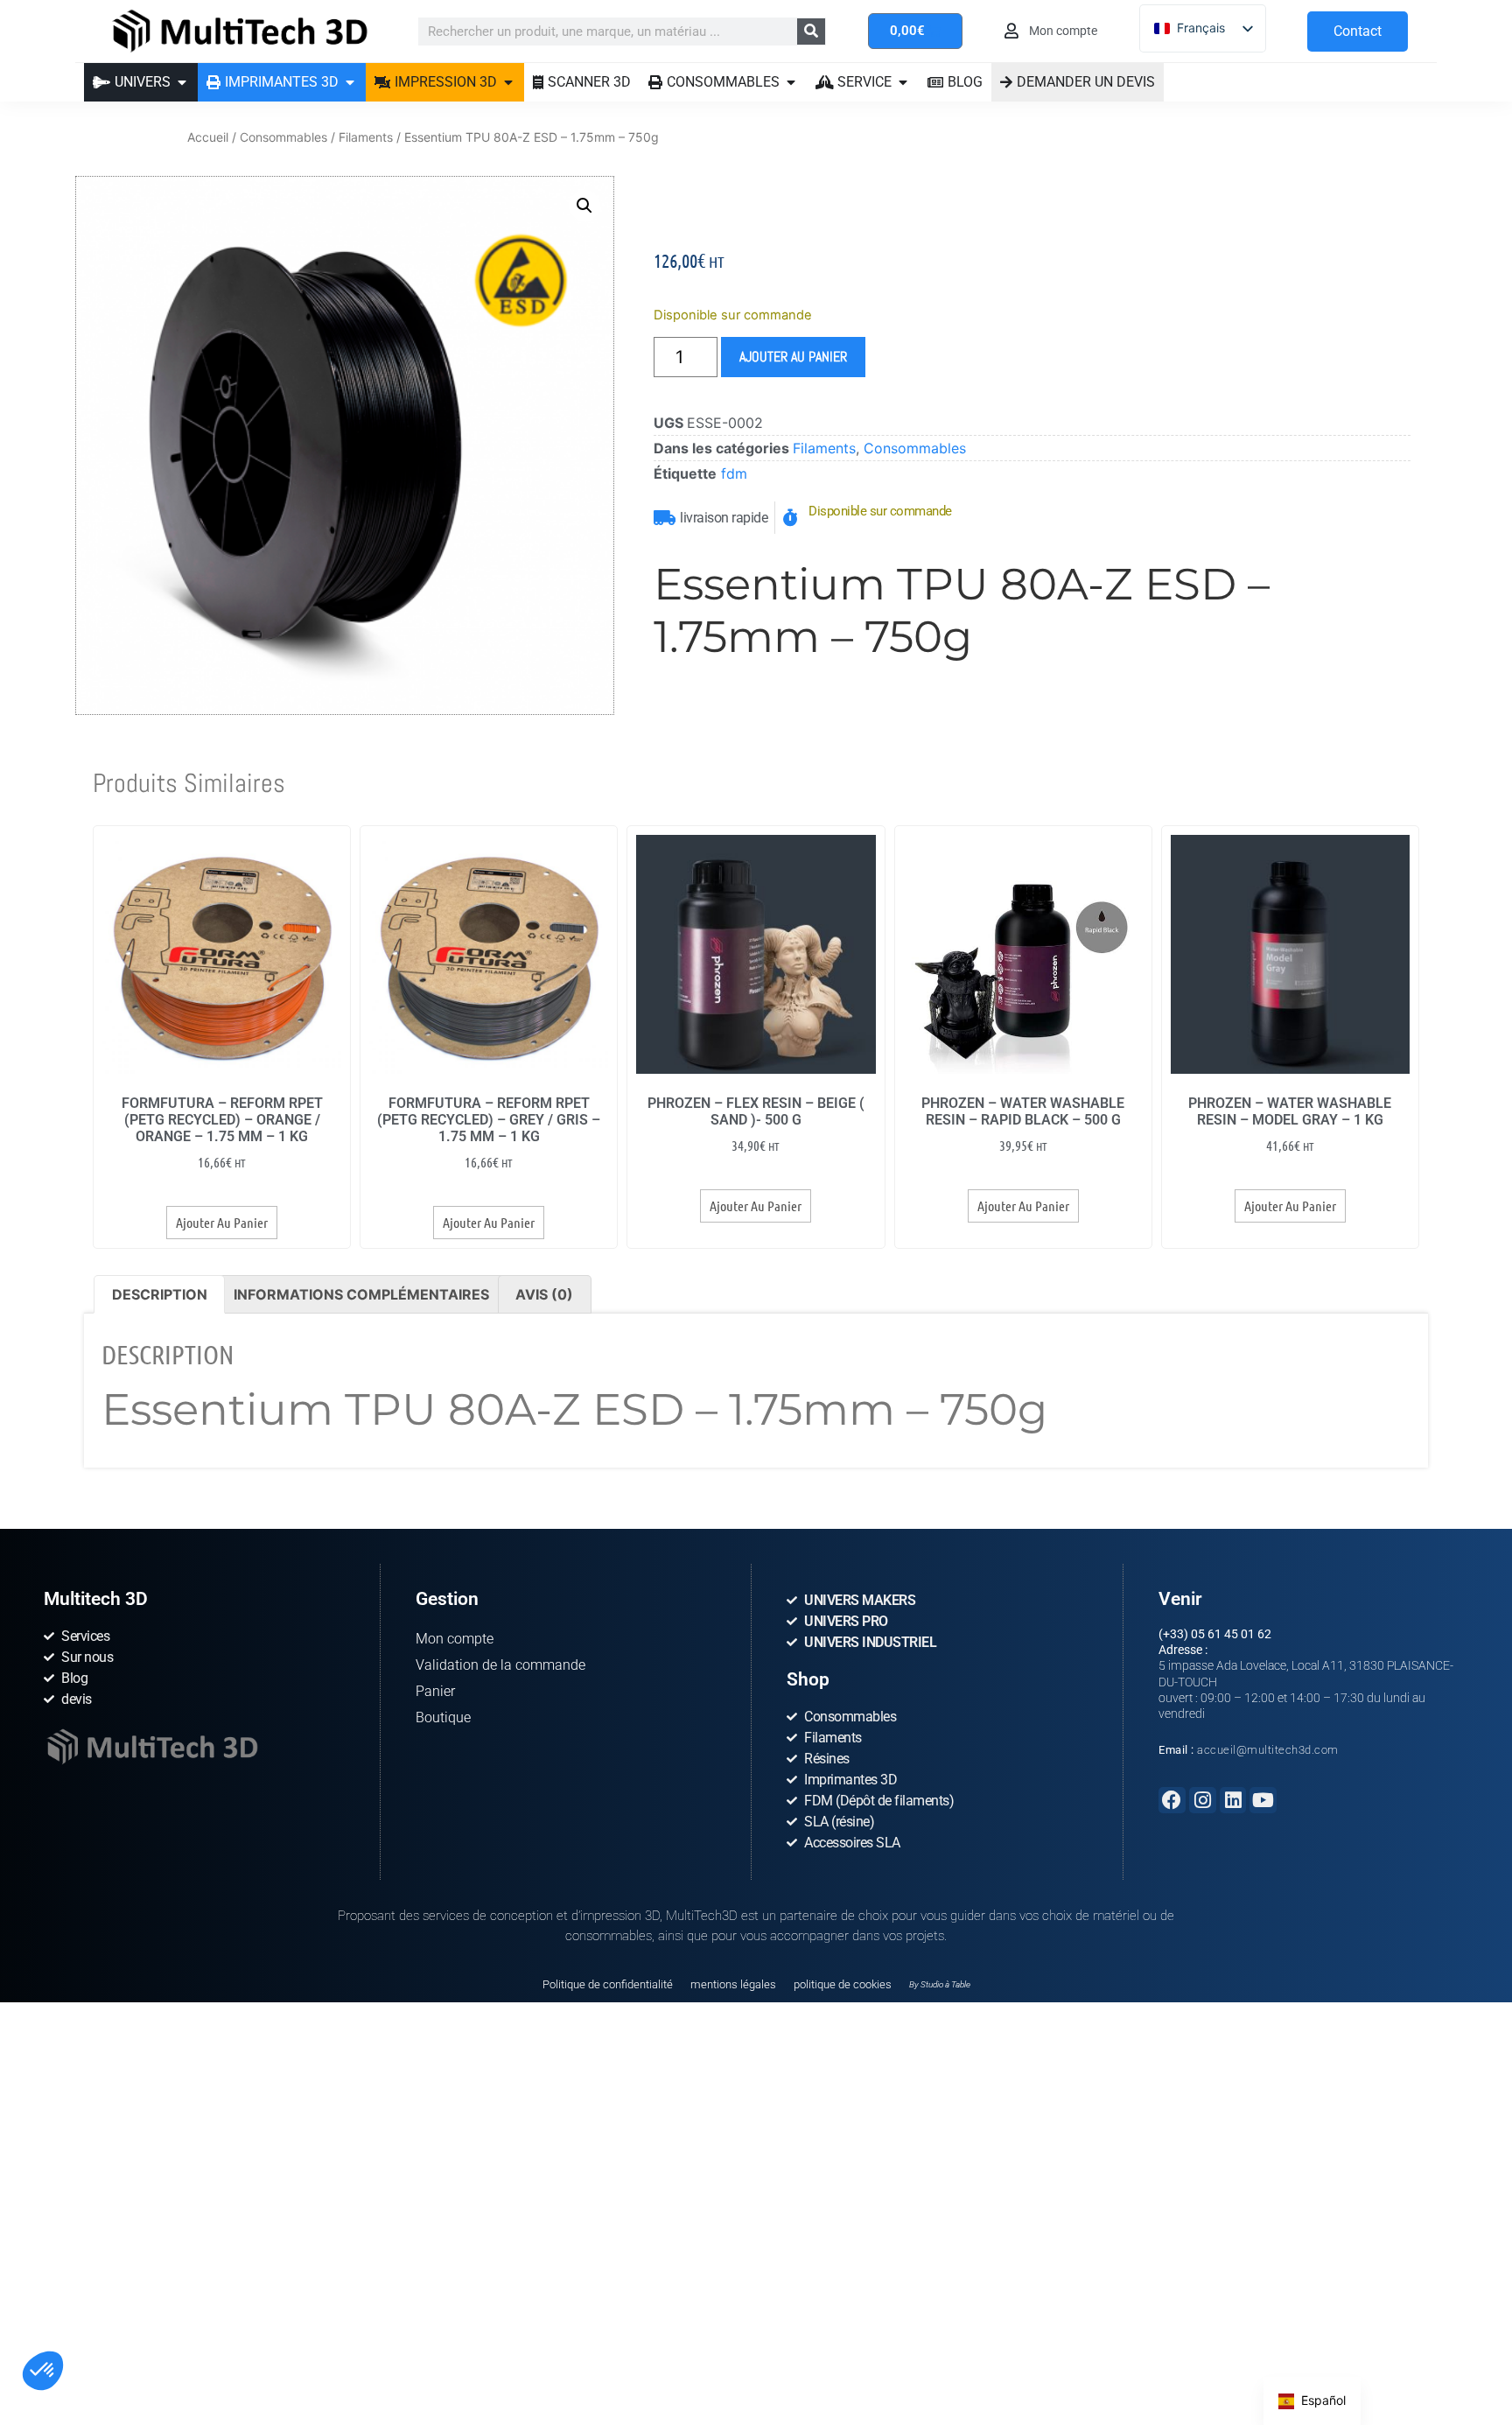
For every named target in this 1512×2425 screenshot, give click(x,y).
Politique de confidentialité (608, 1984)
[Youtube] (1263, 1801)
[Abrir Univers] (182, 82)
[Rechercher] (811, 32)
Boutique (443, 1717)
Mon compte (455, 1639)
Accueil (208, 137)
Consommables (283, 137)
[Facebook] (1172, 1801)
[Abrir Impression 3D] (508, 82)
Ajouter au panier (793, 357)
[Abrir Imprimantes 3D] (350, 82)
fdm (734, 473)
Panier (435, 1691)
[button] (43, 2371)
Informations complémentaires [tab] (361, 1294)
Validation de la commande (500, 1665)
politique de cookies (843, 1984)
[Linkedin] (1233, 1801)
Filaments (366, 137)
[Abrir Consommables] (791, 82)
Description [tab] (160, 1294)
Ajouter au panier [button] (222, 1222)
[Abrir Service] (903, 82)
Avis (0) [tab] (544, 1294)
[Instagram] (1203, 1801)
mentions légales (733, 1984)
